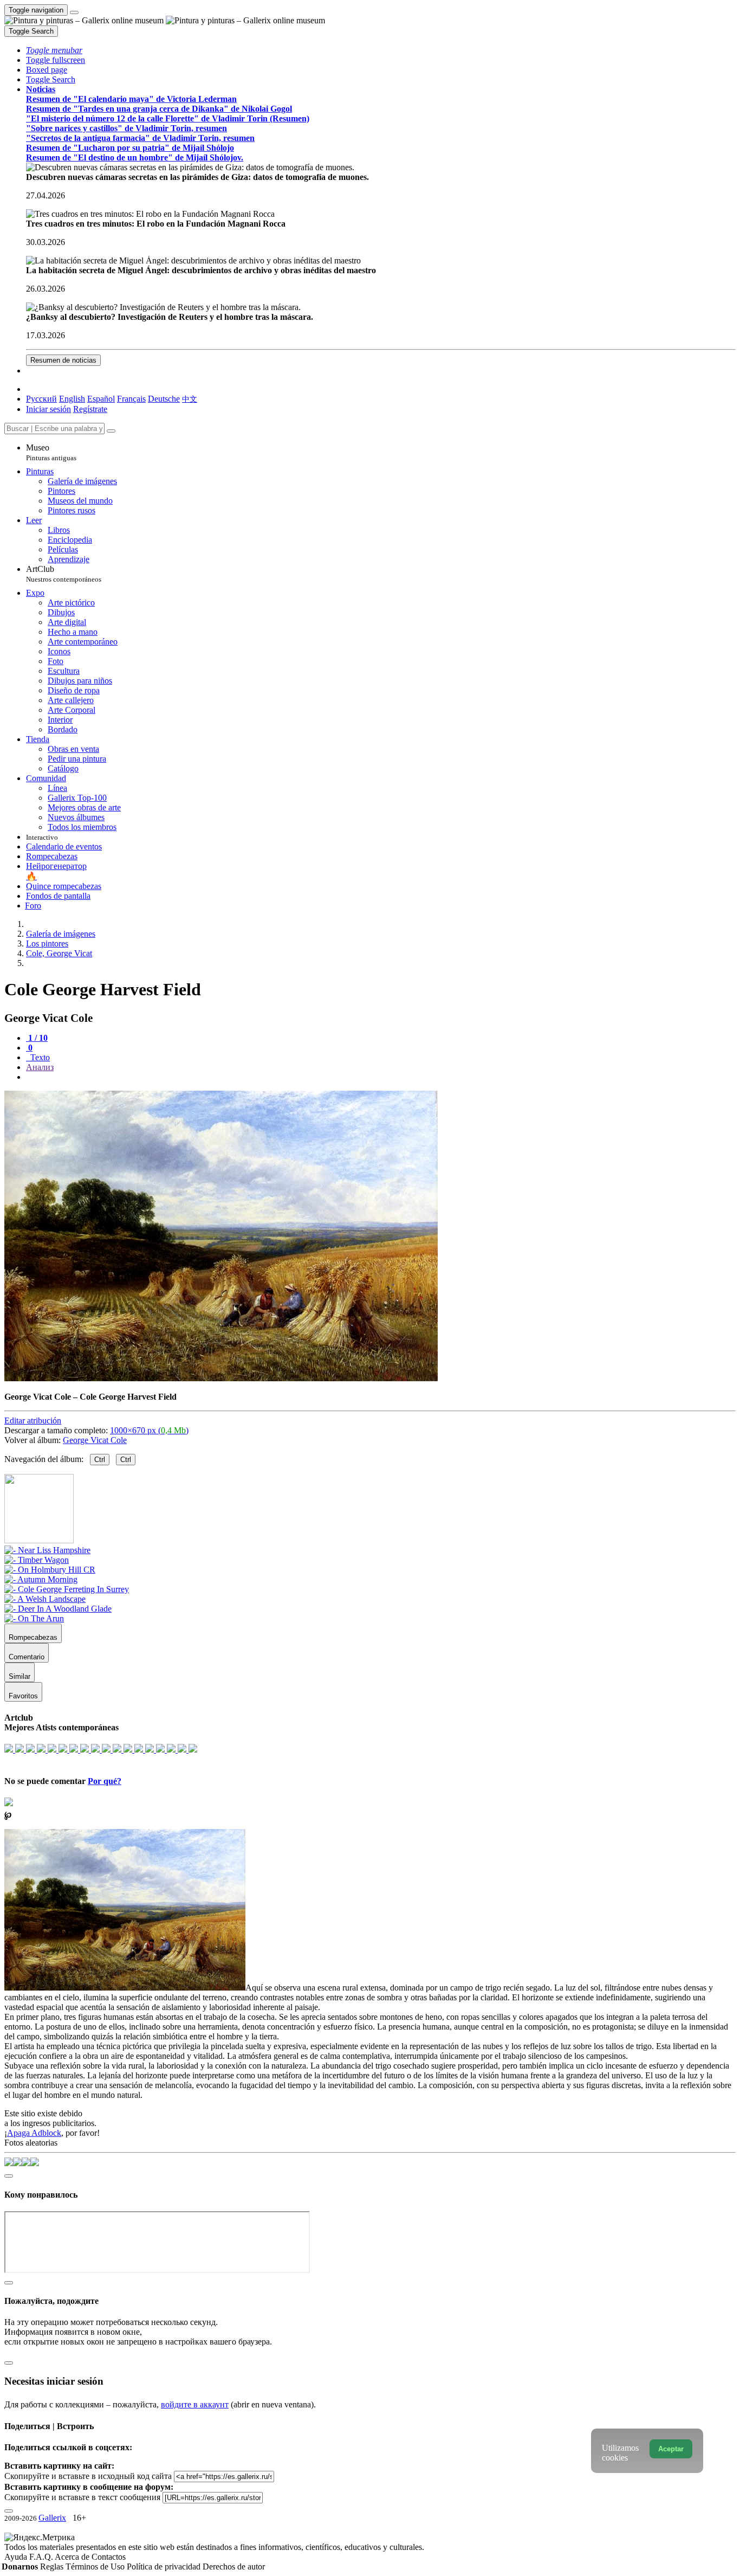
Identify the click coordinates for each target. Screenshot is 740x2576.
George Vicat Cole (95, 1440)
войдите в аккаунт (195, 2404)
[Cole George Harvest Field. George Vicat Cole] (221, 1378)
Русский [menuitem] (41, 399)
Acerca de (73, 2557)
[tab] (37, 1038)
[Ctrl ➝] (47, 1550)
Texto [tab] (39, 1057)
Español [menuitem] (101, 399)
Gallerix (52, 2518)
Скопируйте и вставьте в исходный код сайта (88, 2476)
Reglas (53, 2567)
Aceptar (671, 2449)
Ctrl (100, 1460)
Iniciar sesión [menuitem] (48, 409)
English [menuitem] (72, 399)
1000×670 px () (149, 1430)
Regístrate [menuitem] (90, 409)
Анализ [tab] (40, 1067)
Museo (51, 452)
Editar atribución (33, 1421)
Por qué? (105, 1781)
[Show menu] (74, 12)
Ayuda (17, 2557)
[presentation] (381, 1077)
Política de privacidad (165, 2567)
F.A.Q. (42, 2557)
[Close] (111, 431)
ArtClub (64, 574)
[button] (54, 50)
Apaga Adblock (34, 2133)
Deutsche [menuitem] (164, 399)
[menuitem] (190, 399)
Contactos (109, 2557)
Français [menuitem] (131, 399)
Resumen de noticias (63, 360)
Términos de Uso (96, 2567)
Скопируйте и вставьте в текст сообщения (82, 2497)
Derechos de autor (234, 2567)
